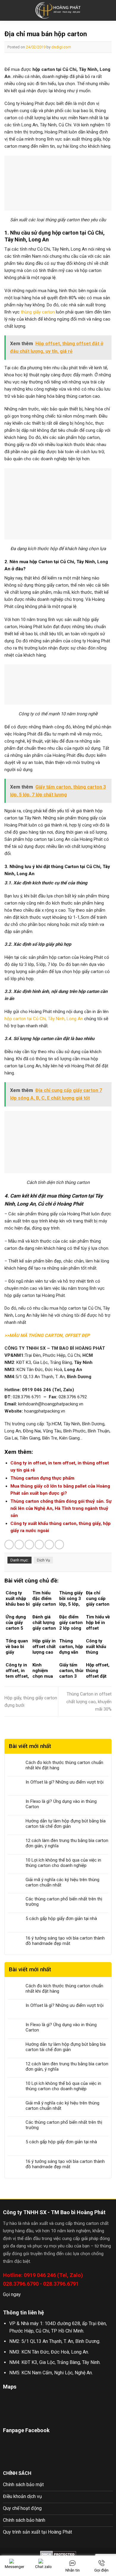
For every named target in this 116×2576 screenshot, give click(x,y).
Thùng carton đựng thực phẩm (42, 1478)
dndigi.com (61, 47)
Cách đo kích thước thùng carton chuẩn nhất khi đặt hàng (64, 1765)
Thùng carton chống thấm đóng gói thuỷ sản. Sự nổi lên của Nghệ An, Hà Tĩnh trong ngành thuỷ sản (61, 1508)
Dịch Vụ (43, 1560)
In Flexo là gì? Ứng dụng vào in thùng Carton (61, 1804)
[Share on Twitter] (29, 1544)
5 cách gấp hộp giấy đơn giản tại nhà (61, 1919)
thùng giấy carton (38, 312)
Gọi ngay (12, 2294)
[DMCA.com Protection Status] (58, 2554)
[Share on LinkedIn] (59, 1544)
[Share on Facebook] (19, 1544)
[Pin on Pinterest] (49, 1544)
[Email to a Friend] (39, 1544)
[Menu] (8, 10)
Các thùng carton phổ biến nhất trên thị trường (64, 1902)
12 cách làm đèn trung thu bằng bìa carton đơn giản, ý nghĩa (67, 1843)
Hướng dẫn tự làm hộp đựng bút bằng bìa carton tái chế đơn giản (66, 1824)
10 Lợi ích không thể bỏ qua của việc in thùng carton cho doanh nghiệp (63, 1863)
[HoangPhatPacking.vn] (58, 11)
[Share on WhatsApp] (9, 1544)
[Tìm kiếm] (109, 10)
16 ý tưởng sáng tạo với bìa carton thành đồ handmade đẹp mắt (65, 1941)
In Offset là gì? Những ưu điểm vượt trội (65, 1782)
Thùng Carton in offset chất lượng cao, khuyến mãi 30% (89, 1702)
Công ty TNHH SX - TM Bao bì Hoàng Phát (54, 2212)
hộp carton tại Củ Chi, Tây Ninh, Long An (44, 1019)
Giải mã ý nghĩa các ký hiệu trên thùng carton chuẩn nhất (62, 1882)
